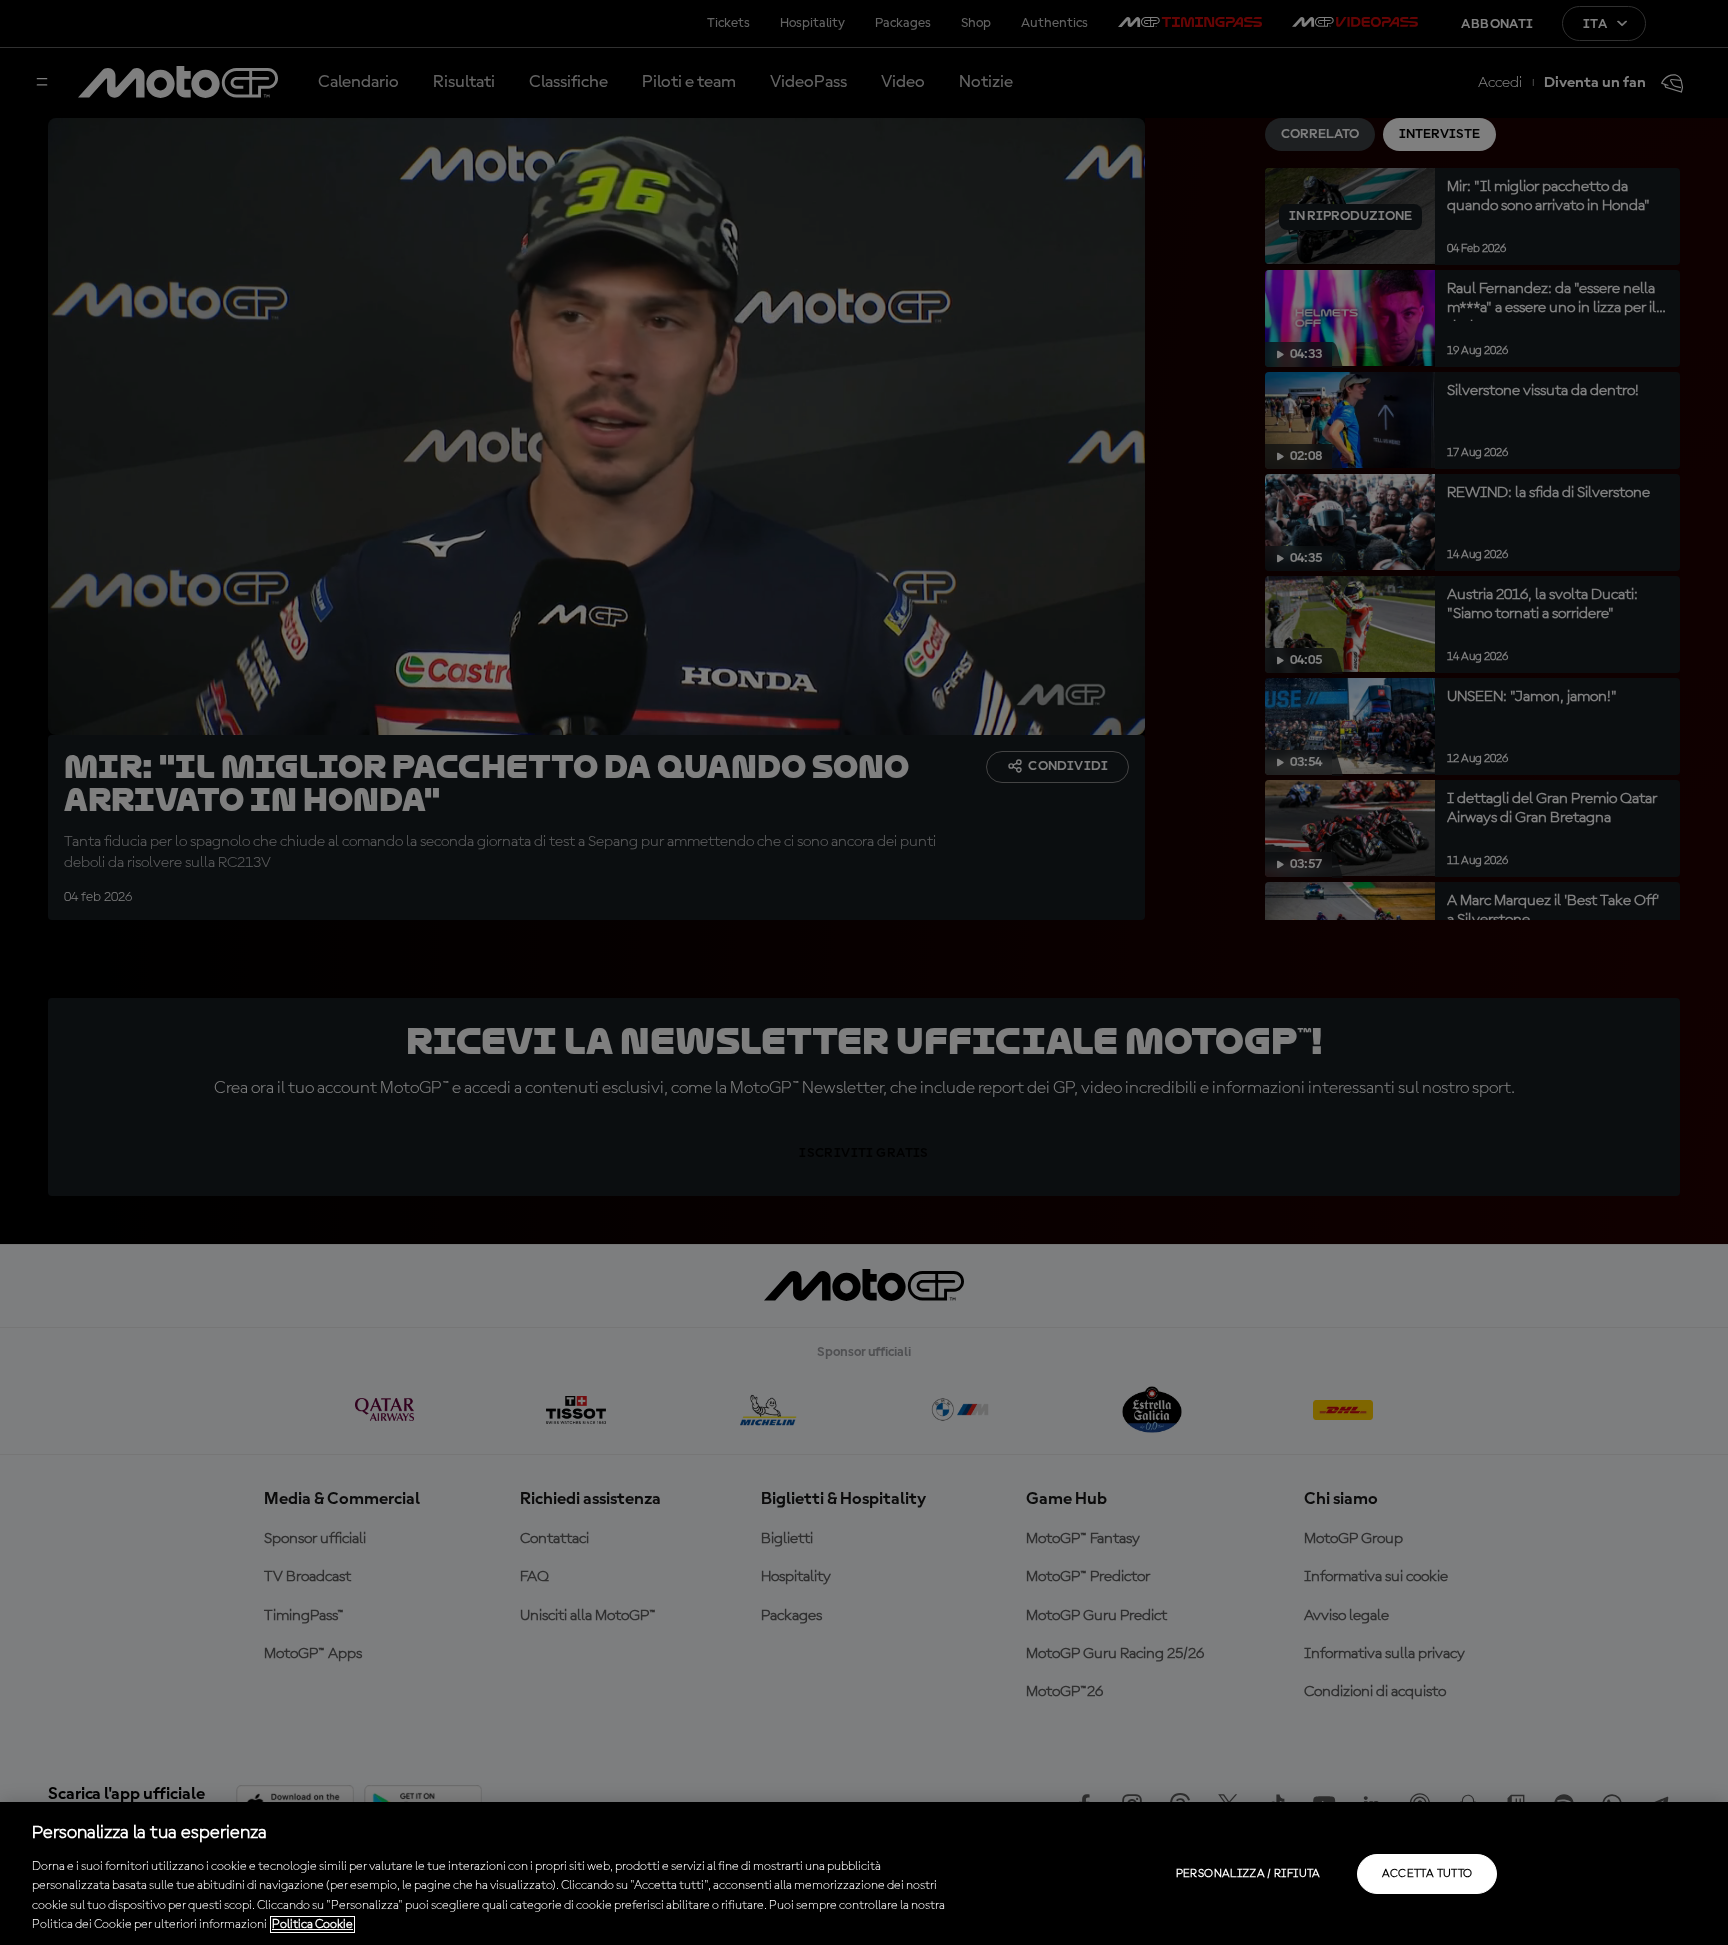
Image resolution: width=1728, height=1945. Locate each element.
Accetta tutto (1427, 1874)
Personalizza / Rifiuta (1248, 1874)
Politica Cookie (312, 1924)
